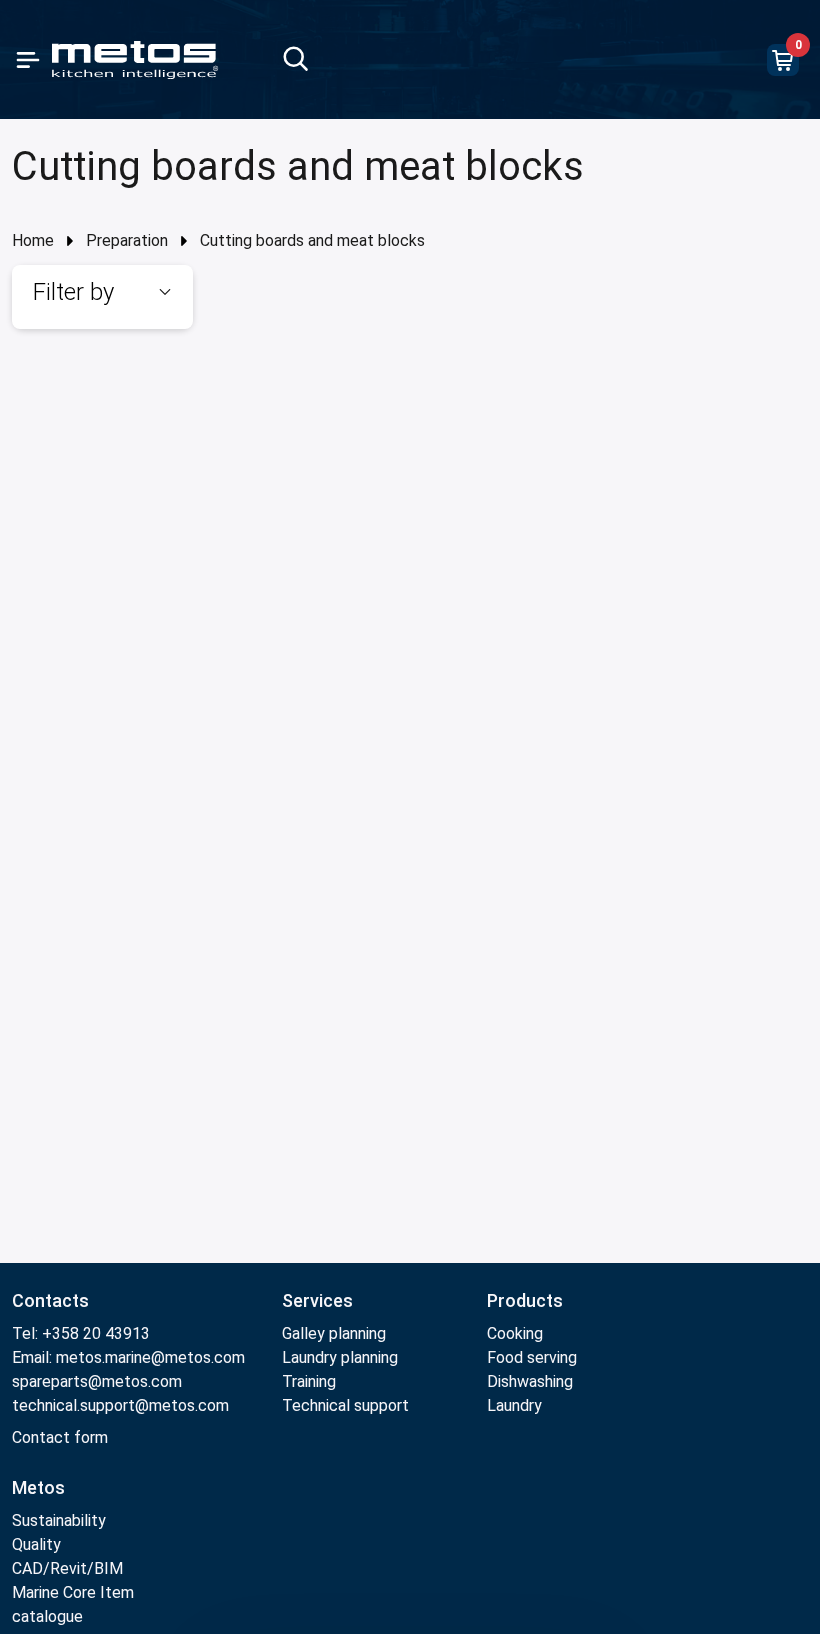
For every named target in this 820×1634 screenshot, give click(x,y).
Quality (36, 1544)
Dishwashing (530, 1381)
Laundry (514, 1405)
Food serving (532, 1357)
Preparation (127, 240)
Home (33, 240)
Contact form (60, 1437)
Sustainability (59, 1520)
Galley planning (334, 1333)
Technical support (345, 1405)
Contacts (50, 1300)
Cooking (515, 1333)
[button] (102, 292)
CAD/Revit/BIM (67, 1568)
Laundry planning (340, 1357)
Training (309, 1381)
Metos (38, 1487)
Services (317, 1300)
